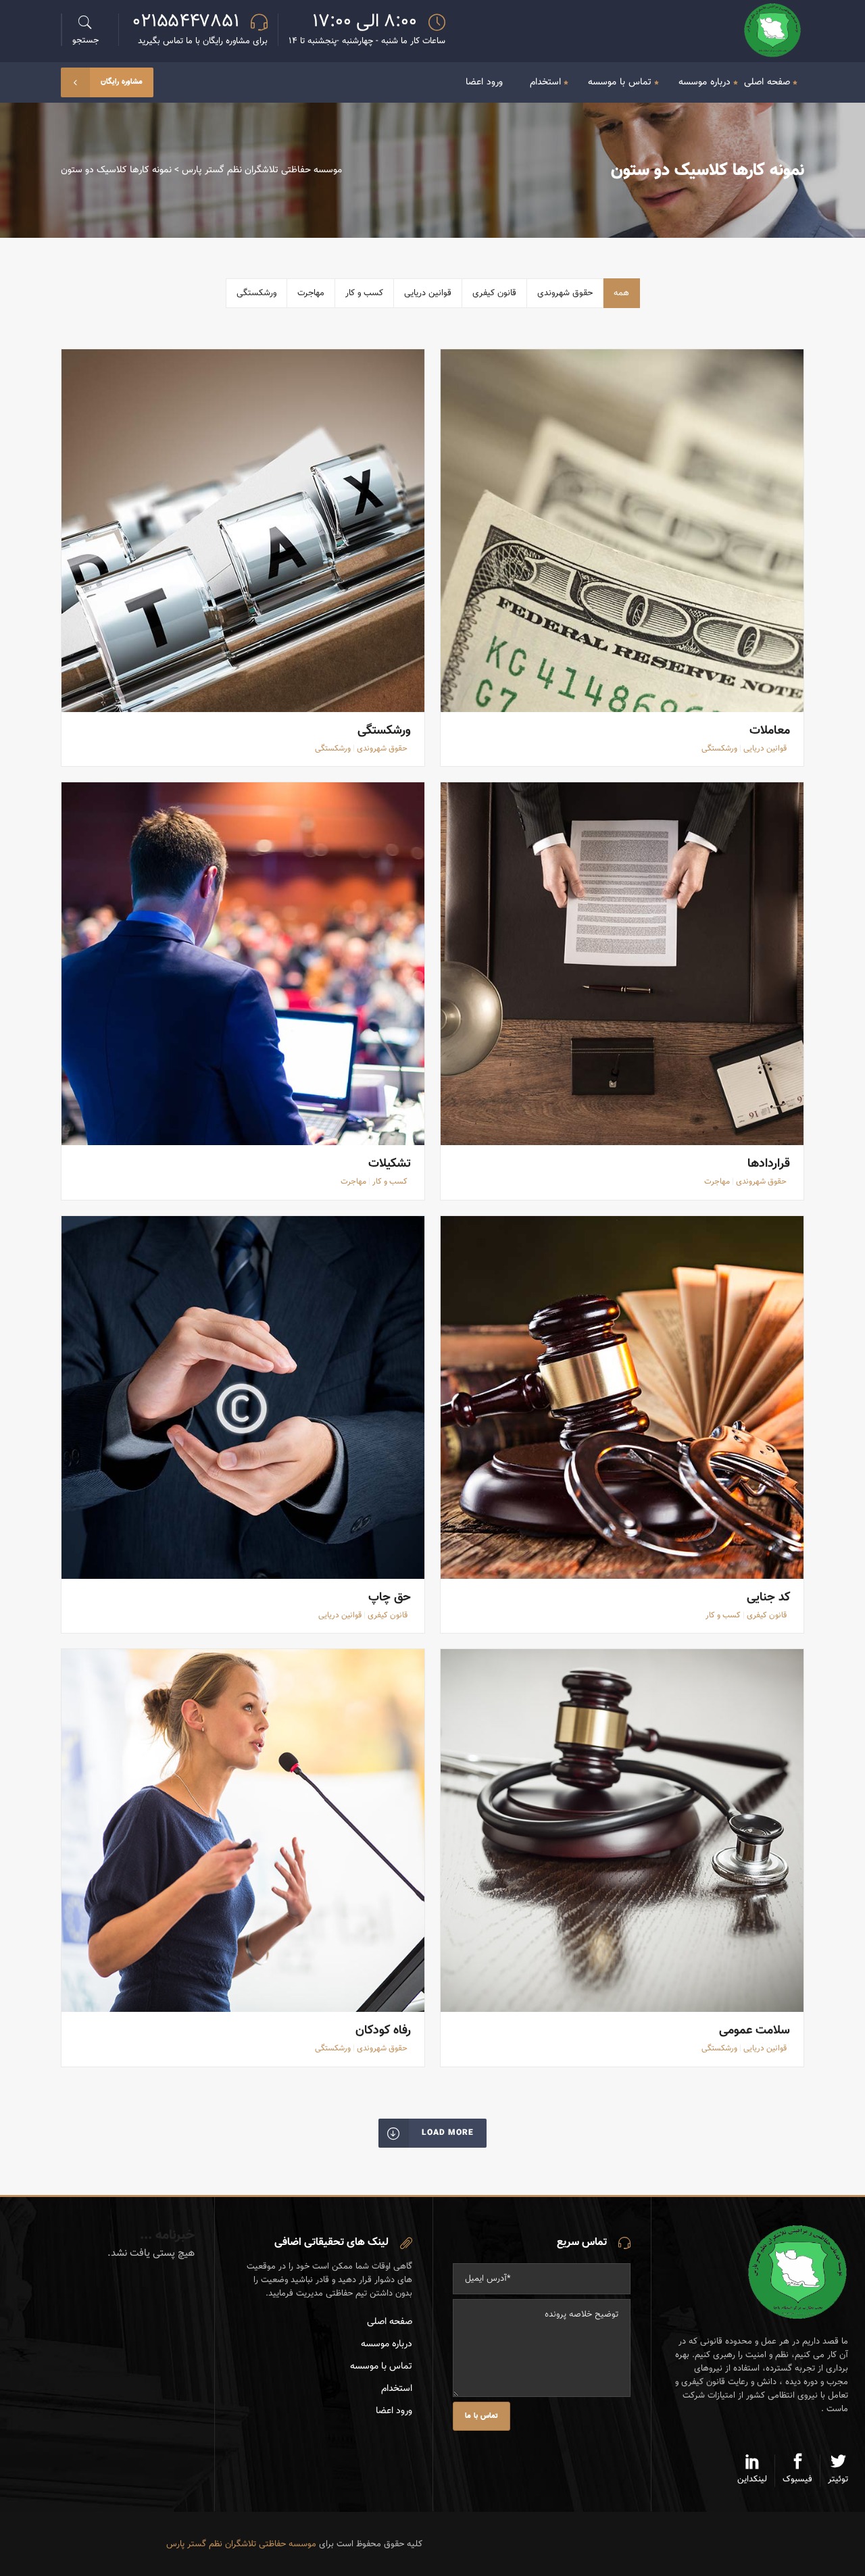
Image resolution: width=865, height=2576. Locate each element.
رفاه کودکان (383, 2031)
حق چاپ (390, 1598)
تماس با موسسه (381, 2367)
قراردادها (769, 1164)
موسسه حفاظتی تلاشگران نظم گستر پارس (262, 170)
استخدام (397, 2389)
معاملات (770, 731)
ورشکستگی (384, 731)
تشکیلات (390, 1164)
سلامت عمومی (755, 2031)
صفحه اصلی (390, 2322)
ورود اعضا (394, 2411)
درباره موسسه (387, 2344)
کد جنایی (768, 1598)
